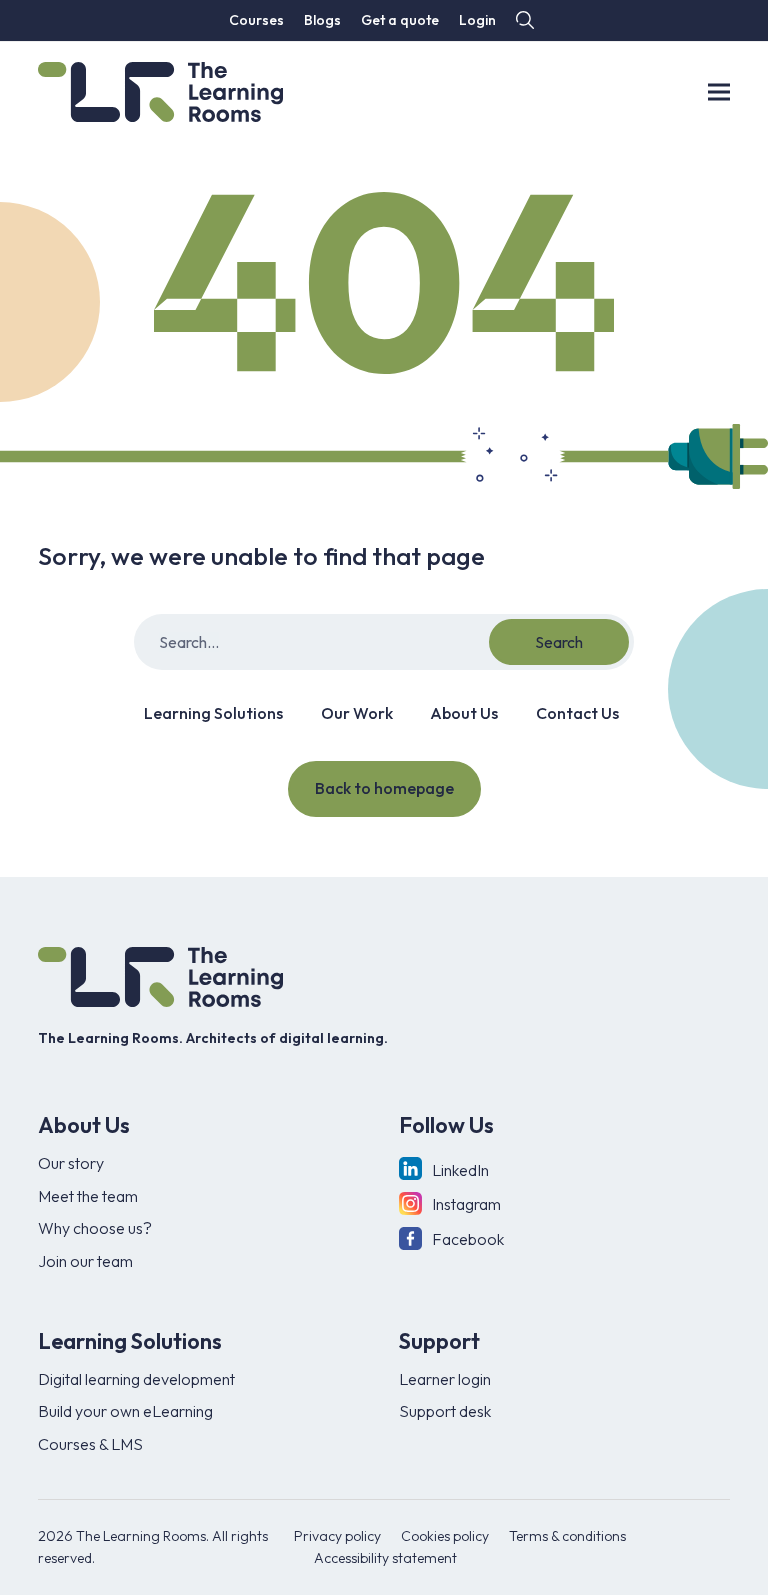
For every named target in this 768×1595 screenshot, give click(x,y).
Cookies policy (445, 1536)
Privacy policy (337, 1536)
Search (559, 642)
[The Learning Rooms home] (160, 977)
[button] (522, 20)
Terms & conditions (567, 1536)
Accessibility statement (385, 1558)
